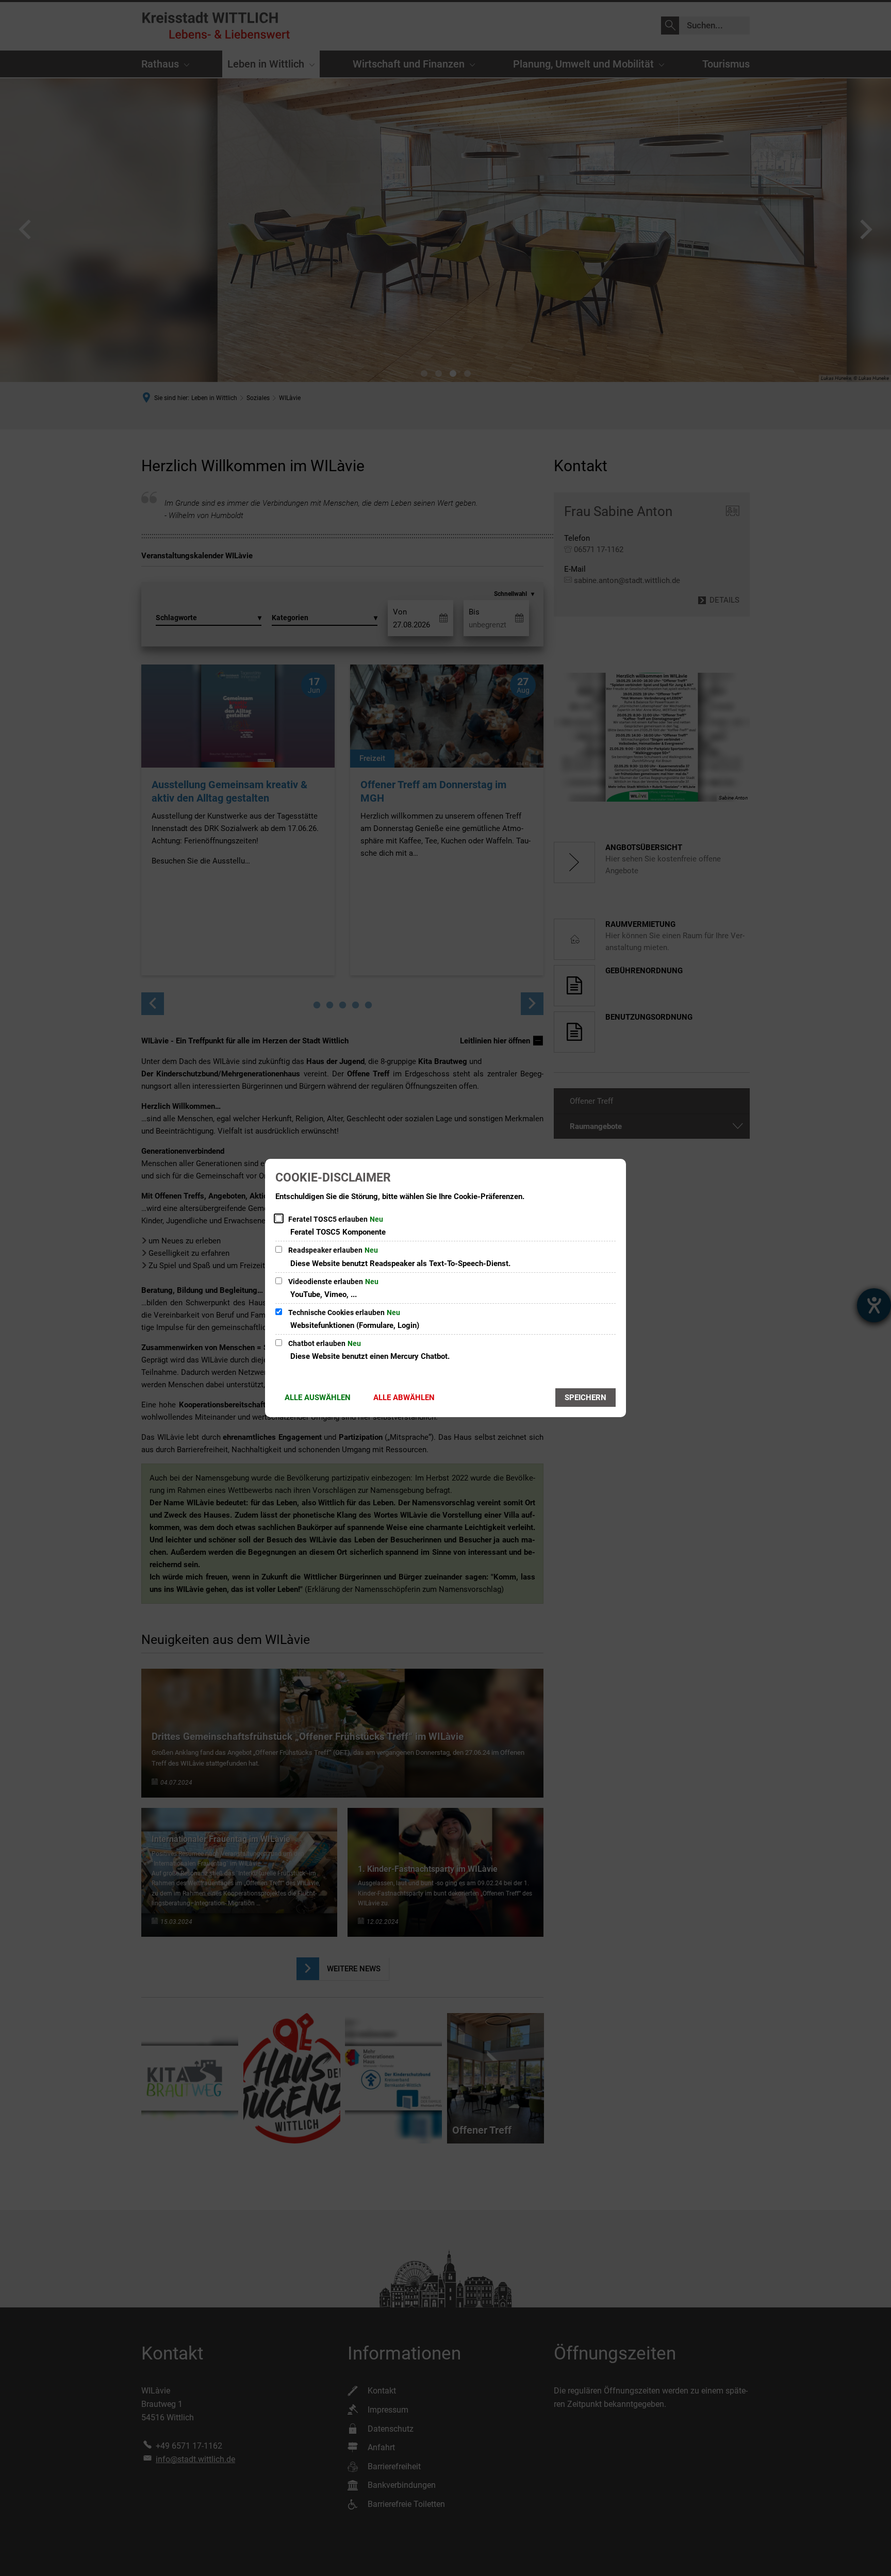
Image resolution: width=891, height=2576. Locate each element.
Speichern (585, 1398)
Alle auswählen (318, 1398)
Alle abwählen (404, 1398)
